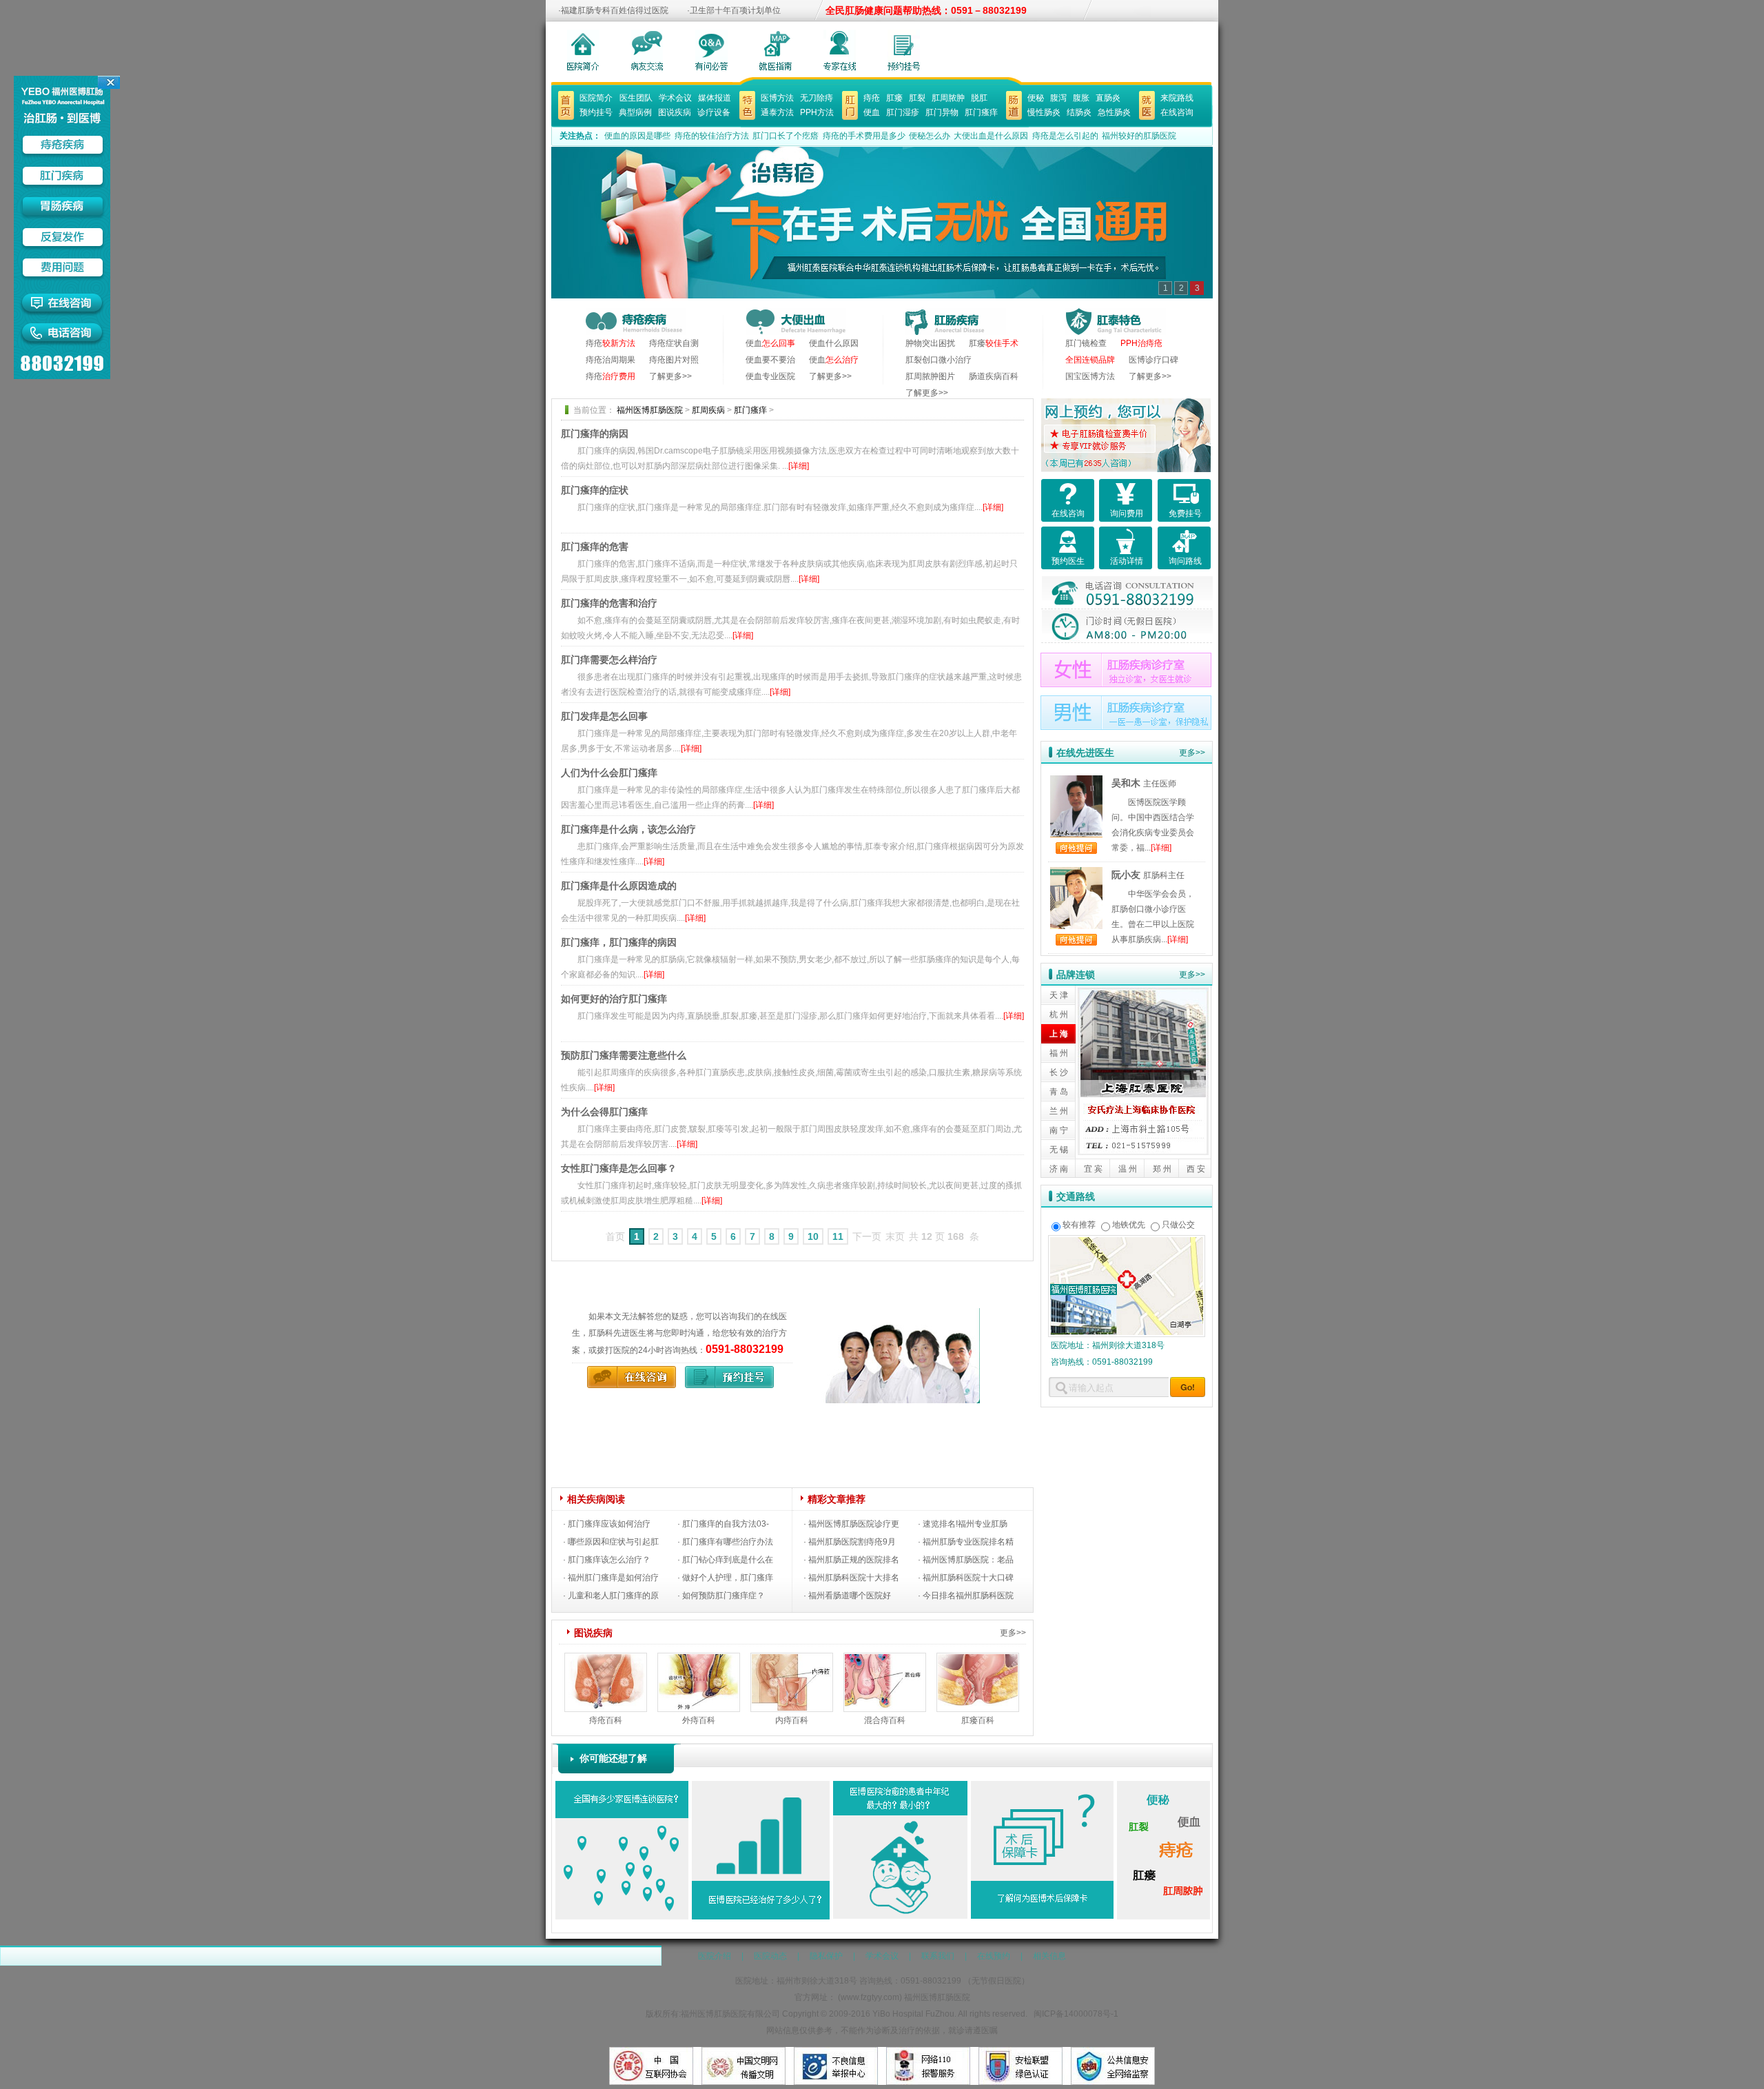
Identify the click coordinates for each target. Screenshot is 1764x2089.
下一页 (867, 1236)
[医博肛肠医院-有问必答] (711, 50)
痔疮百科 (606, 1720)
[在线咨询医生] (904, 50)
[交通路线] (1127, 1243)
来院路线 (1177, 98)
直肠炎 (1108, 98)
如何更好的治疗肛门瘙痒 (614, 999)
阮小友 (1126, 875)
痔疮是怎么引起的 (1067, 136)
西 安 (1196, 1169)
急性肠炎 (1114, 112)
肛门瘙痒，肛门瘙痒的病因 (619, 942)
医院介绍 (715, 1956)
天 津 (1059, 995)
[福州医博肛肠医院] (887, 1316)
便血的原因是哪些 (637, 136)
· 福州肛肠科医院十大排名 (851, 1578)
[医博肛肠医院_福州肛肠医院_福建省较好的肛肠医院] (566, 99)
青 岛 (1059, 1092)
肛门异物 (942, 112)
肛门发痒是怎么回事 (604, 716)
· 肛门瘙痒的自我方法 (717, 1524)
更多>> (1013, 1633)
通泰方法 (777, 112)
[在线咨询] (628, 1374)
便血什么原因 (834, 343)
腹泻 (1058, 98)
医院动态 (770, 1956)
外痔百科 (699, 1720)
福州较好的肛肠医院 (1139, 136)
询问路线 (1185, 561)
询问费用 (1127, 513)
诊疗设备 (714, 112)
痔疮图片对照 (674, 360)
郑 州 (1162, 1169)
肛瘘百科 (978, 1720)
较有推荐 (1079, 1225)
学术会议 (675, 98)
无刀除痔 (817, 98)
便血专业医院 (770, 376)
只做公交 (1178, 1225)
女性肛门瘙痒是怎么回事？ (619, 1168)
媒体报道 (715, 98)
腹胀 (1081, 98)
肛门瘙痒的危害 (595, 547)
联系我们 (938, 1956)
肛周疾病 (708, 410)
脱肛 (979, 98)
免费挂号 (1185, 513)
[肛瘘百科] (978, 1661)
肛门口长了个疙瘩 (786, 136)
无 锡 (1059, 1150)
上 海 (1059, 1034)
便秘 (1036, 98)
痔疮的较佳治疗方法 (712, 136)
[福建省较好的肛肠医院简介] (583, 50)
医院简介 (596, 98)
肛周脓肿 (948, 98)
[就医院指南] (1147, 99)
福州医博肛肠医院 (650, 410)
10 (813, 1236)
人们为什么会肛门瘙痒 (609, 773)
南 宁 (1059, 1130)
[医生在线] (840, 50)
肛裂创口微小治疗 (939, 360)
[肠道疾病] (1014, 99)
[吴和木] (1076, 783)
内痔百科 (792, 1720)
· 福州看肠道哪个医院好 (847, 1596)
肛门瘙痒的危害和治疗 (609, 603)
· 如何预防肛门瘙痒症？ (721, 1596)
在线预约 (994, 1956)
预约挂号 (596, 112)
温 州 (1128, 1169)
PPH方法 (817, 112)
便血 (872, 112)
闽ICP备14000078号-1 (1076, 2014)
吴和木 (1126, 783)
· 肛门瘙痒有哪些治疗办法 (725, 1542)
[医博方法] (747, 99)
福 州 (1059, 1053)
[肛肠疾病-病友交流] (647, 50)
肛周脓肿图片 (930, 376)
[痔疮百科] (606, 1661)
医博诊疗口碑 (1153, 360)
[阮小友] (1076, 875)
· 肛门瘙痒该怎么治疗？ (607, 1560)
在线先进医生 (1085, 753)
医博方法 (777, 98)
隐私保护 (826, 1956)
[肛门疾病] (850, 99)
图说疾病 (675, 112)
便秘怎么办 (930, 136)
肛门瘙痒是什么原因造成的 (619, 886)
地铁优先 (1129, 1225)
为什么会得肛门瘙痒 (604, 1112)
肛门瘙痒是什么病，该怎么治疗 (628, 829)
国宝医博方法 (1090, 376)
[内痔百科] (792, 1661)
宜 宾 (1093, 1169)
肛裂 (917, 98)
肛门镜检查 (1086, 343)
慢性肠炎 (1044, 112)
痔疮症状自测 (674, 343)
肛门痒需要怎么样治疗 (609, 660)
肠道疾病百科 (994, 376)
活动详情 (1127, 561)
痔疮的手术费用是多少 (864, 136)
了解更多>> (670, 376)
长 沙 (1059, 1072)
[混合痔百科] (885, 1661)
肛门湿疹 (903, 112)
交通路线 (1076, 1196)
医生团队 (636, 98)
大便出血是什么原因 (991, 136)
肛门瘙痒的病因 (595, 434)
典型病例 (635, 112)
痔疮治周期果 (611, 360)
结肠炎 (1079, 112)
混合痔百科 (885, 1720)
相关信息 (1049, 1956)
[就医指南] (776, 50)
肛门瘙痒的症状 (595, 490)
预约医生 (1068, 561)
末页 (895, 1236)
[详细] (799, 466)
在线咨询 (1177, 112)
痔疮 (872, 98)
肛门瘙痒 (981, 112)
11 (838, 1236)
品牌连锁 (1076, 975)
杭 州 (1059, 1015)
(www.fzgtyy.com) (870, 1997)
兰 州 (1059, 1111)
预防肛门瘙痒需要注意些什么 (624, 1055)
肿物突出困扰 (930, 343)
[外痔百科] (699, 1661)
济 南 (1059, 1169)
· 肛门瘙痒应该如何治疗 (607, 1524)
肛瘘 (894, 98)
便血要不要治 (770, 360)
